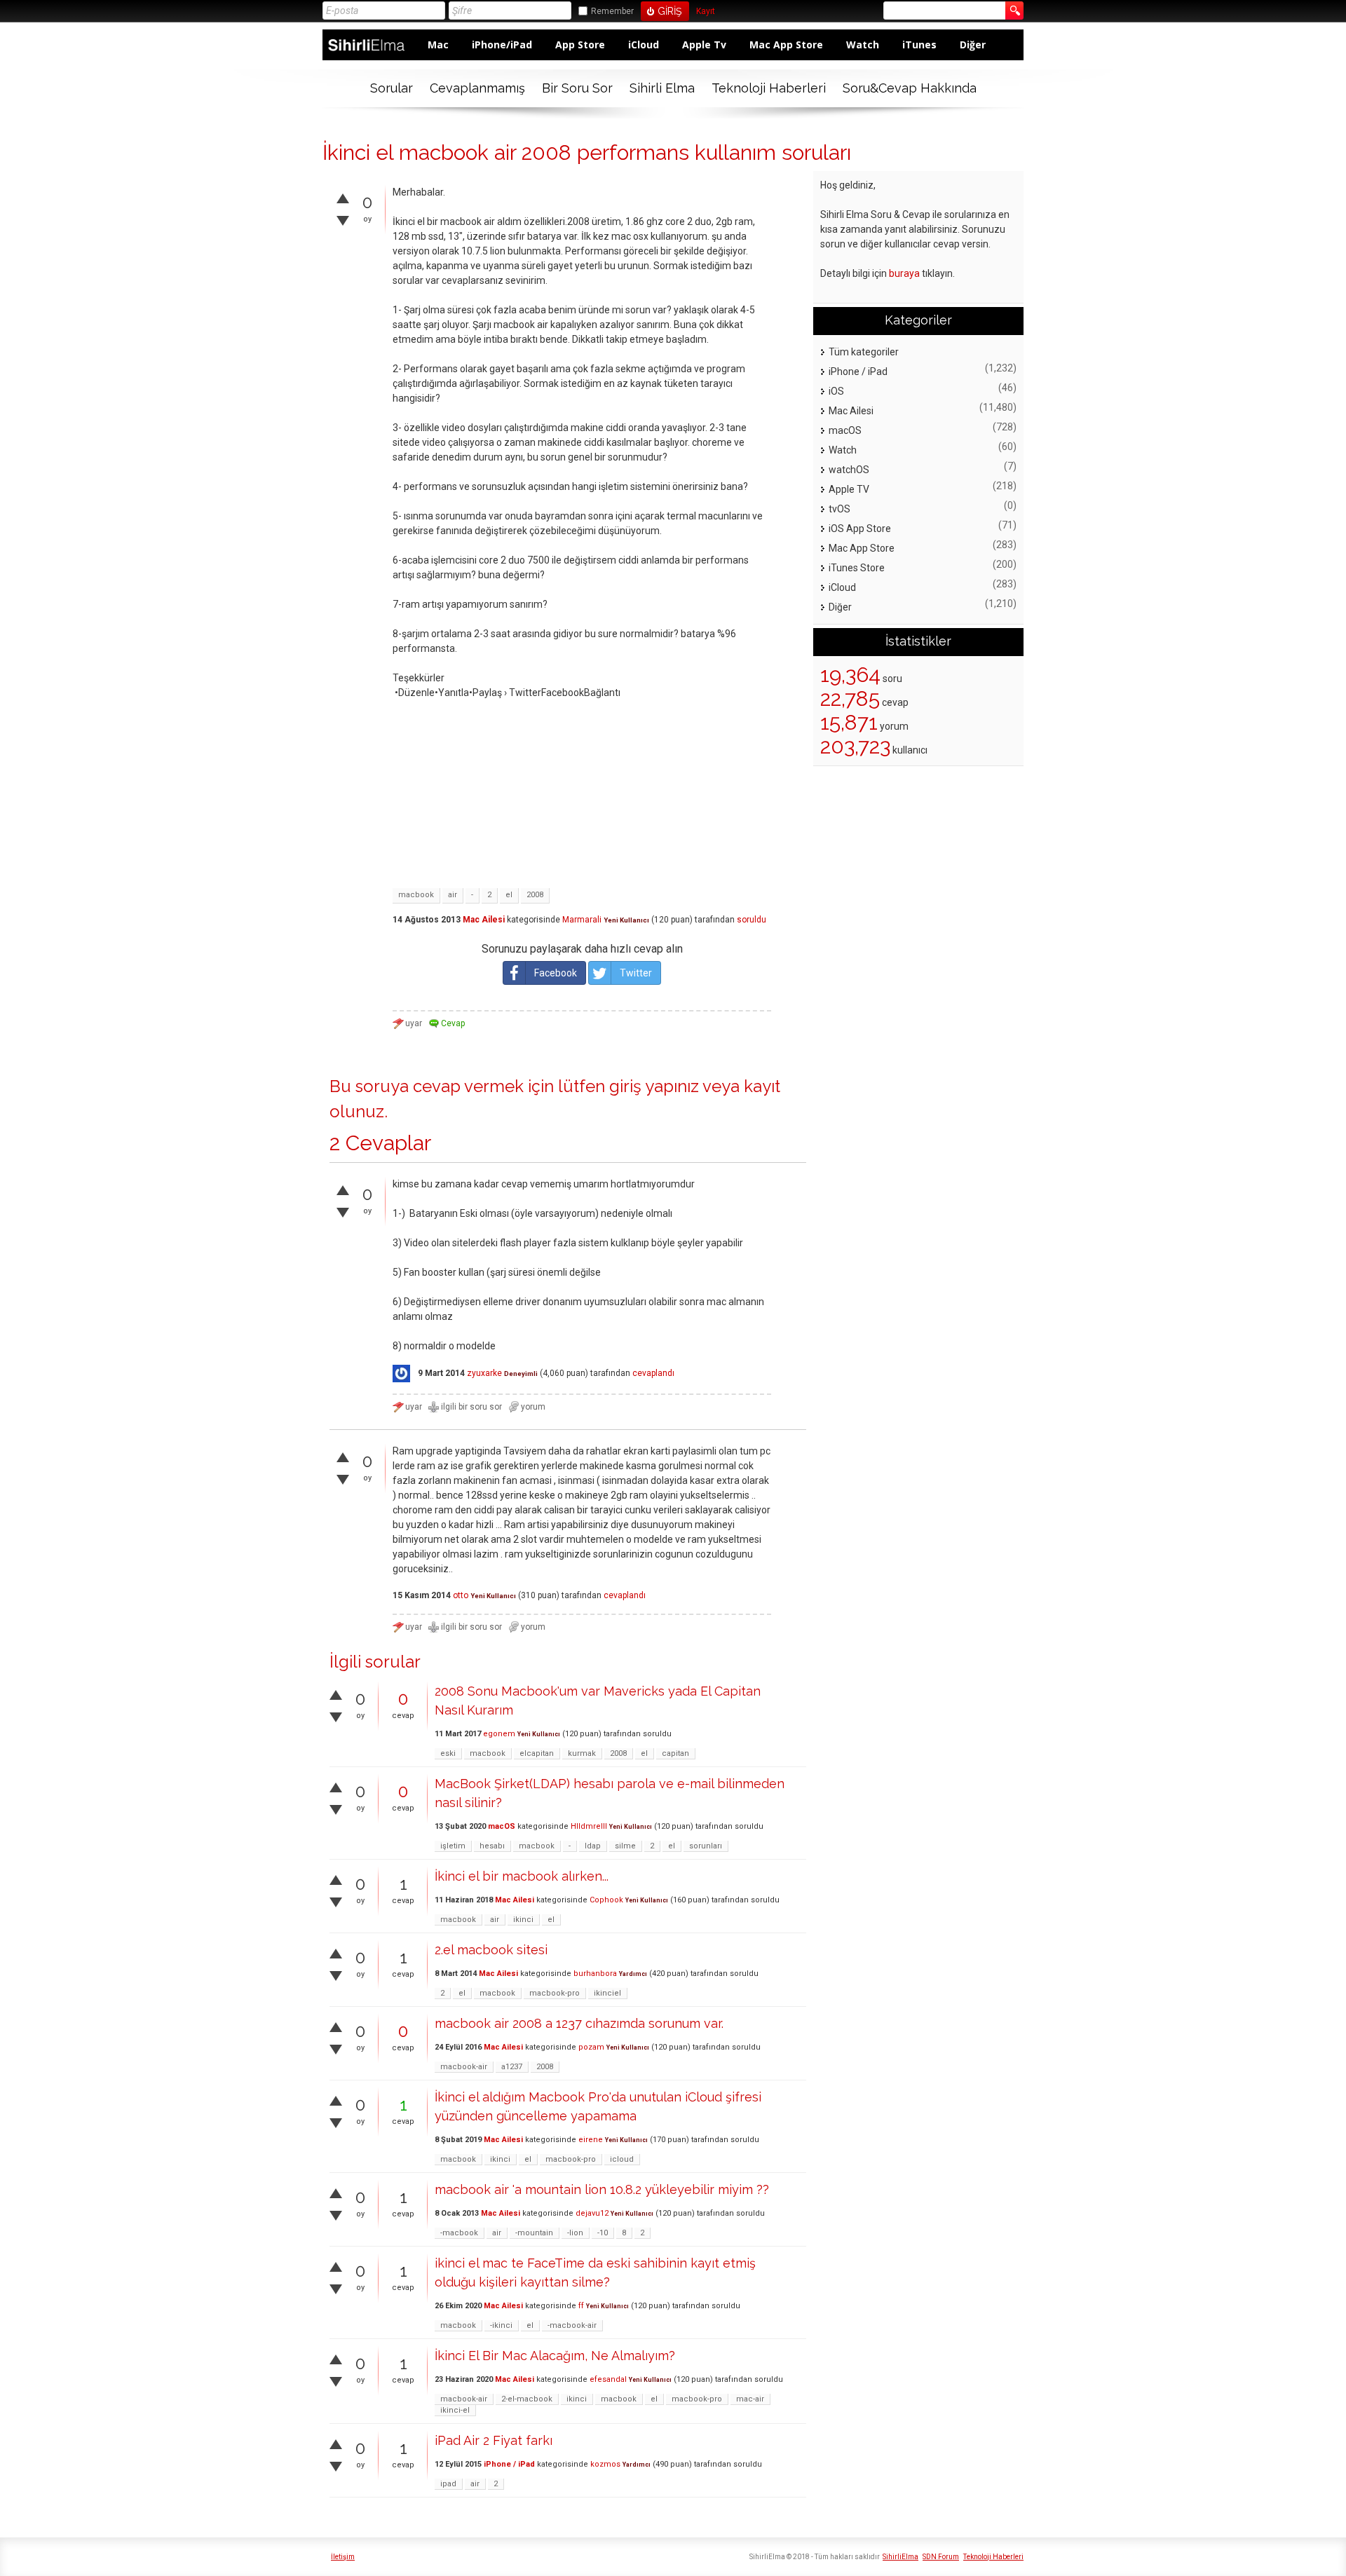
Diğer (973, 45)
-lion (575, 2233)
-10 (603, 2233)
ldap (593, 1846)
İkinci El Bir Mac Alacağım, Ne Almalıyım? (555, 2356)
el (509, 895)
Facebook (556, 973)
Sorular (392, 88)
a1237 (512, 2067)
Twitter (636, 973)
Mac (438, 45)
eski (448, 1753)
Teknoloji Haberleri (769, 88)
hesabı (492, 1846)
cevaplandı (653, 1373)
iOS (836, 391)
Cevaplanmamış (477, 88)
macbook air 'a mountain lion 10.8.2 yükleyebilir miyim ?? (602, 2189)
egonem (499, 1734)
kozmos (605, 2464)
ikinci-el (455, 2410)
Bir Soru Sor (577, 88)
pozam (591, 2047)
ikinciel (607, 1993)
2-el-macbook (527, 2399)
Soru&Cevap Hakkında (910, 88)
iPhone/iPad (502, 45)
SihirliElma (900, 2557)
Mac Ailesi (484, 920)
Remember (612, 11)
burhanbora (595, 1974)
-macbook (459, 2233)
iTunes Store (857, 568)
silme (625, 1846)
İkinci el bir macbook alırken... (522, 1876)
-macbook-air (572, 2325)
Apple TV (849, 489)
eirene (591, 2140)
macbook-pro (555, 1993)
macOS (502, 1826)
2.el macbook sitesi (491, 1950)
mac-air (750, 2399)
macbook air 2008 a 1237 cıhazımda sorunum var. (579, 2023)
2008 (535, 895)
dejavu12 (592, 2213)
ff (581, 2306)
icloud (622, 2159)
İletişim (343, 2557)
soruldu (752, 920)
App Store (580, 45)
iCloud (644, 45)
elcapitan (537, 1753)
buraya (904, 273)
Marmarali (582, 920)
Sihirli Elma (662, 88)
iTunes (919, 45)
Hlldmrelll (589, 1826)
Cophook (606, 1900)
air (453, 895)
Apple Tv (704, 45)
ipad (448, 2484)
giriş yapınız (654, 1086)
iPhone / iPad (509, 2464)
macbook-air (464, 2067)
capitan (675, 1753)
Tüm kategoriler (864, 352)
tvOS (839, 509)
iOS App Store (860, 529)
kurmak (582, 1753)
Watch (863, 45)
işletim (453, 1846)
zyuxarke (484, 1373)
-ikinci (501, 2325)
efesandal (608, 2379)
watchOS (849, 470)
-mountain (534, 2233)
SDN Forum (941, 2557)
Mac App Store (786, 45)
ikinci (523, 1920)
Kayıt (706, 12)
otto (461, 1595)
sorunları (706, 1846)
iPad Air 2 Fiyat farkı (494, 2440)
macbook (416, 895)
